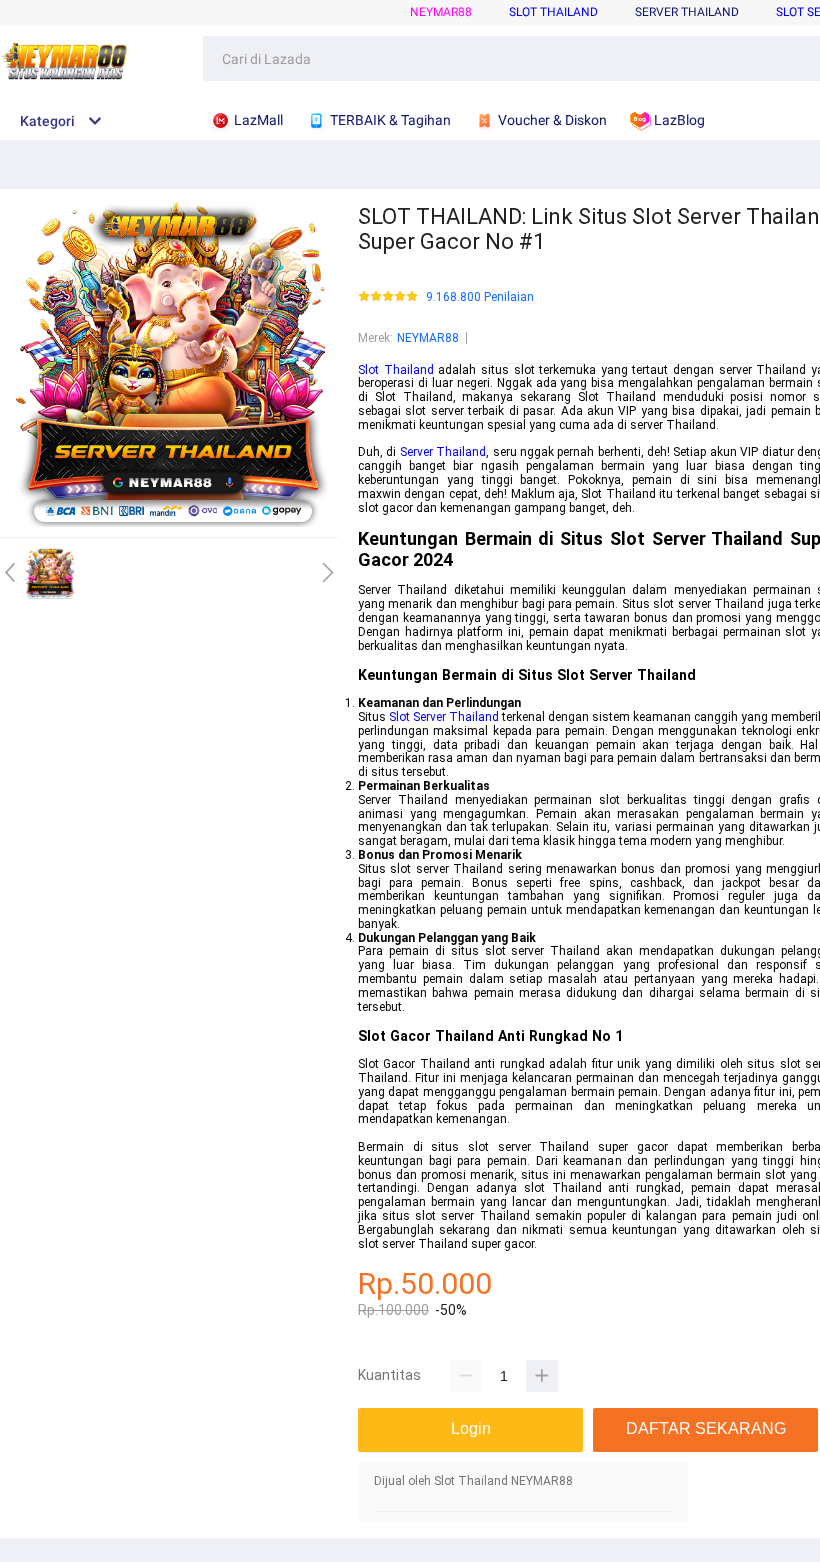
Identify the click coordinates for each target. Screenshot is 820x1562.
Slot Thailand (553, 12)
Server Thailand (687, 12)
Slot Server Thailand (444, 717)
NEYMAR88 (441, 12)
